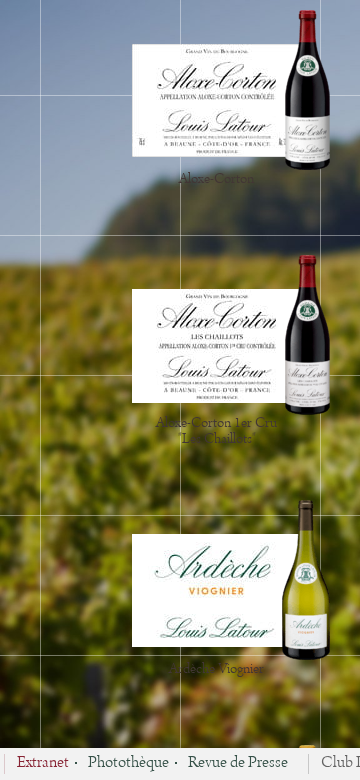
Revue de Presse (238, 764)
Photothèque (128, 764)
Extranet (43, 764)
